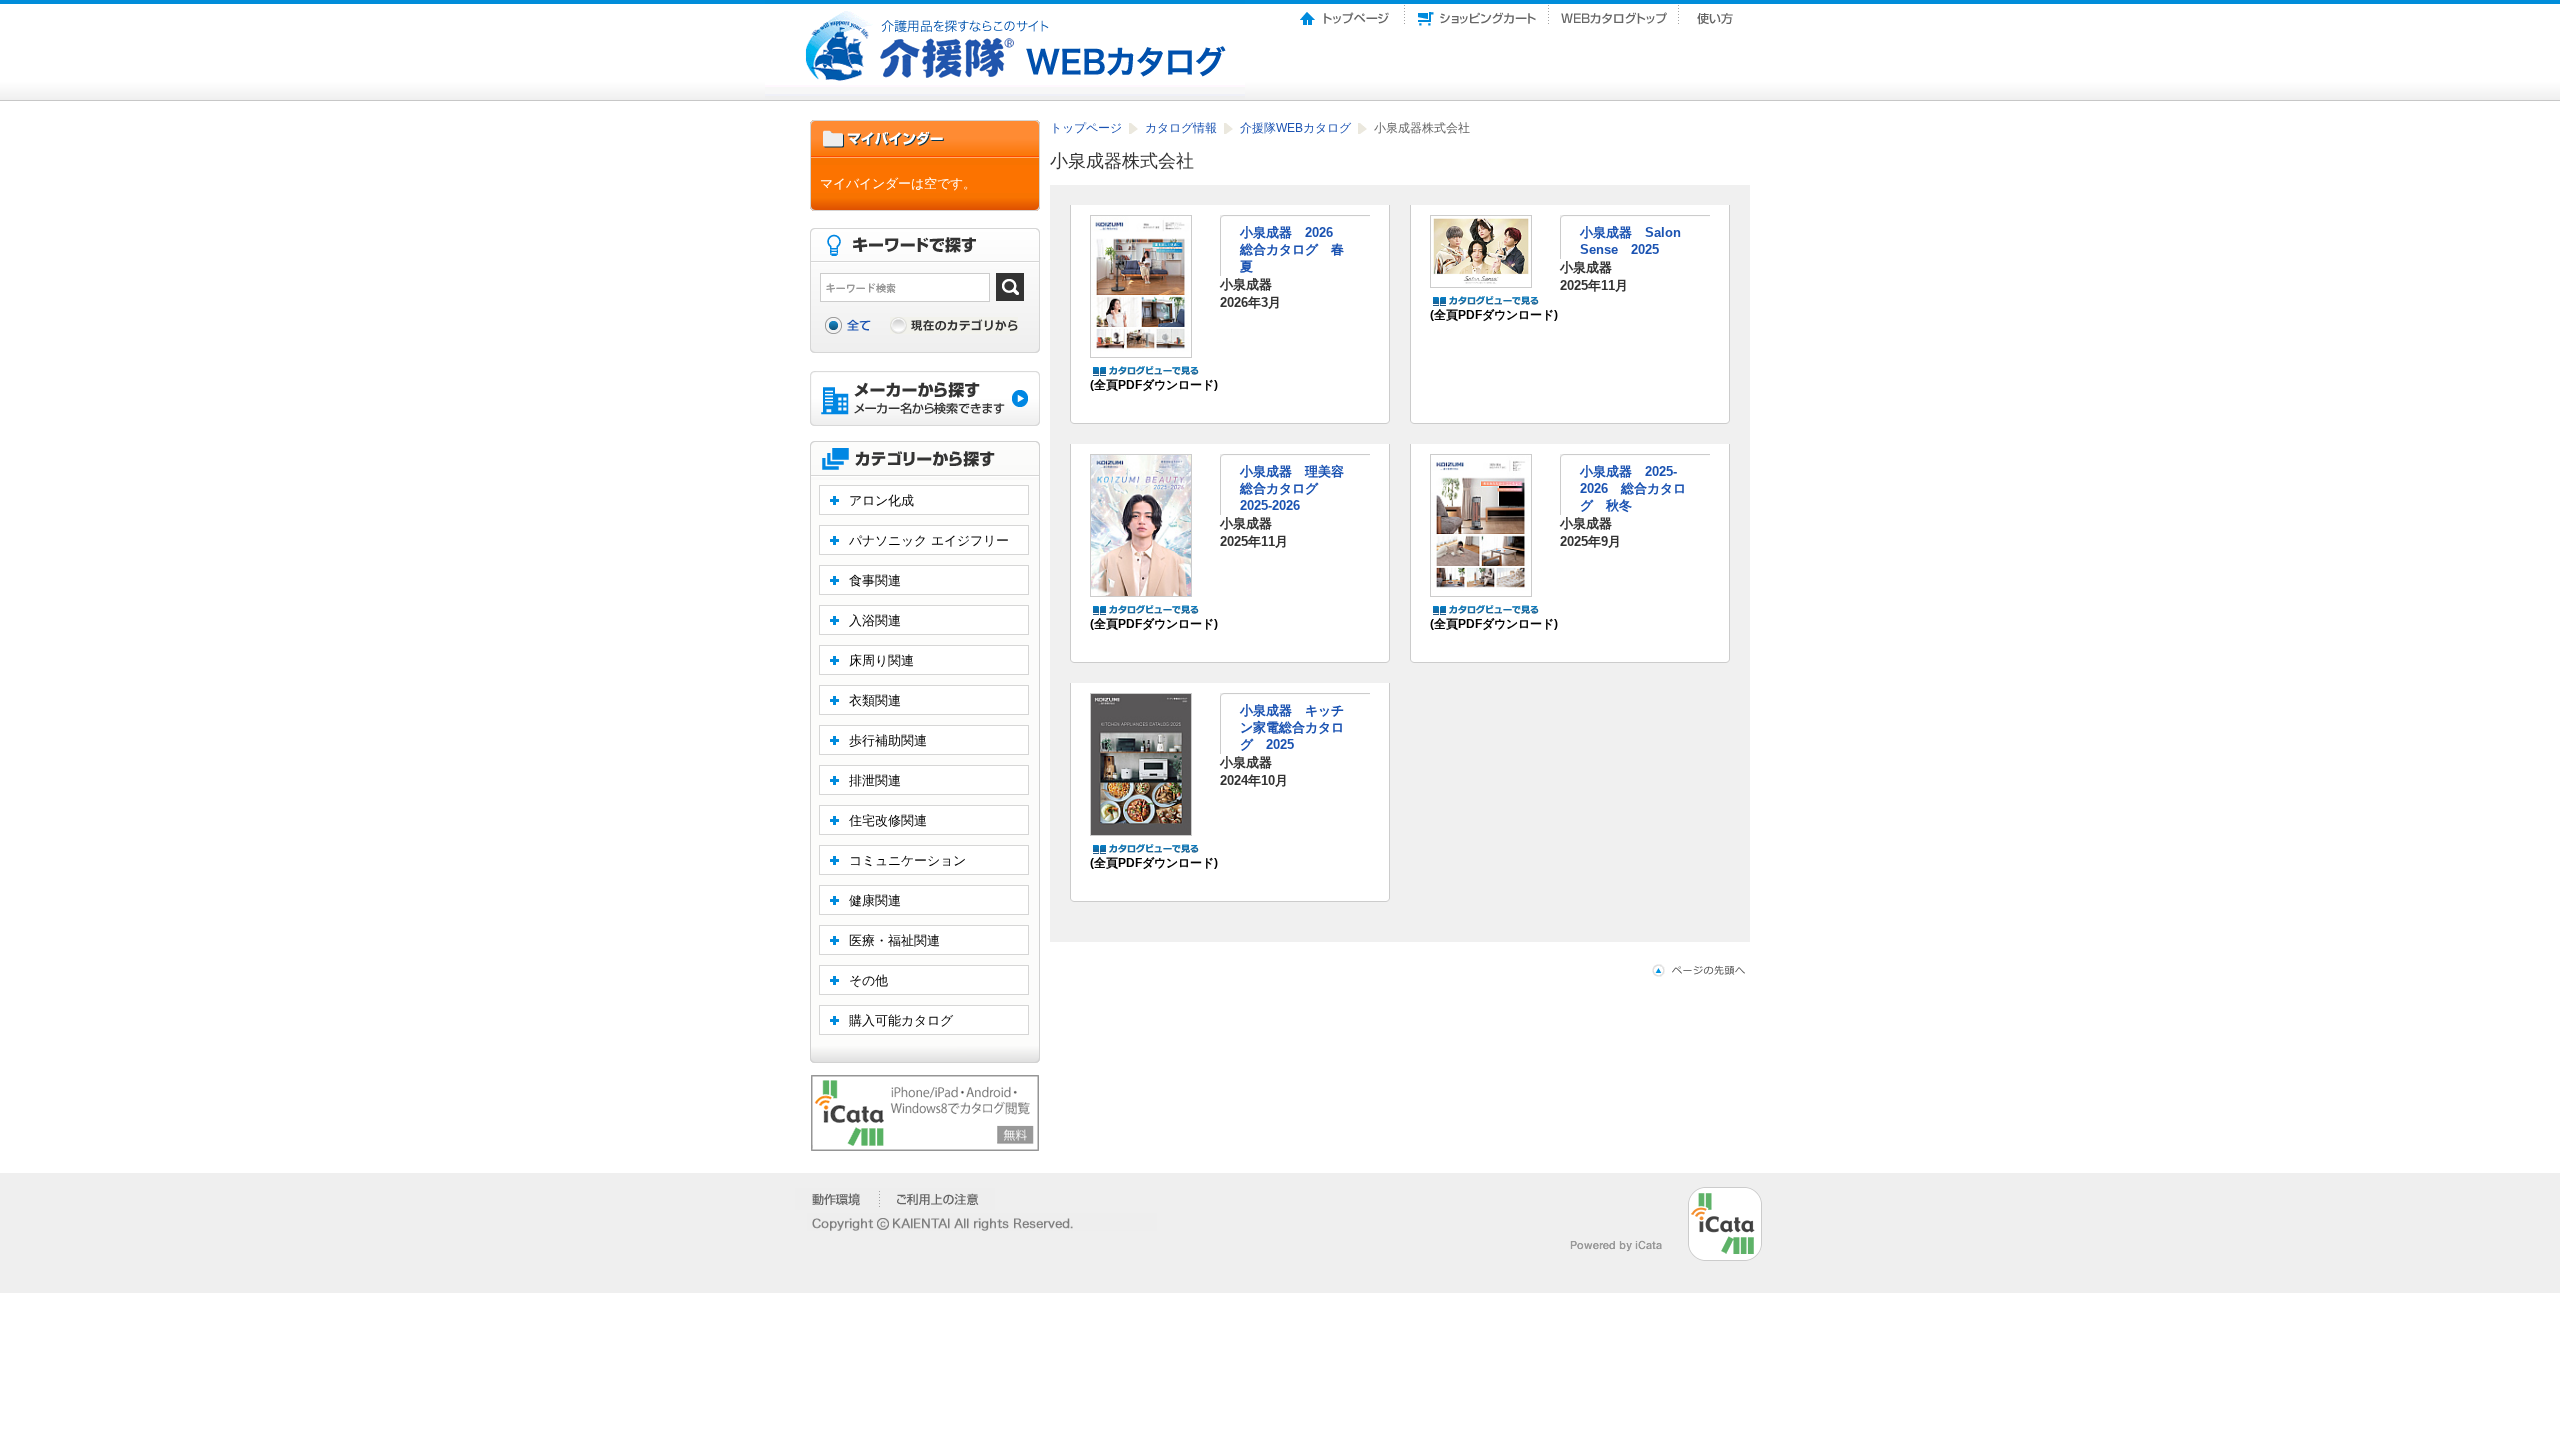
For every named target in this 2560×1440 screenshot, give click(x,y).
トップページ (1346, 13)
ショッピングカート (1477, 13)
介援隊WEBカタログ (1297, 128)
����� (837, 1199)
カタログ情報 (1182, 128)
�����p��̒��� (937, 1199)
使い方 (1717, 13)
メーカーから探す (925, 400)
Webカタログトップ (1614, 13)
